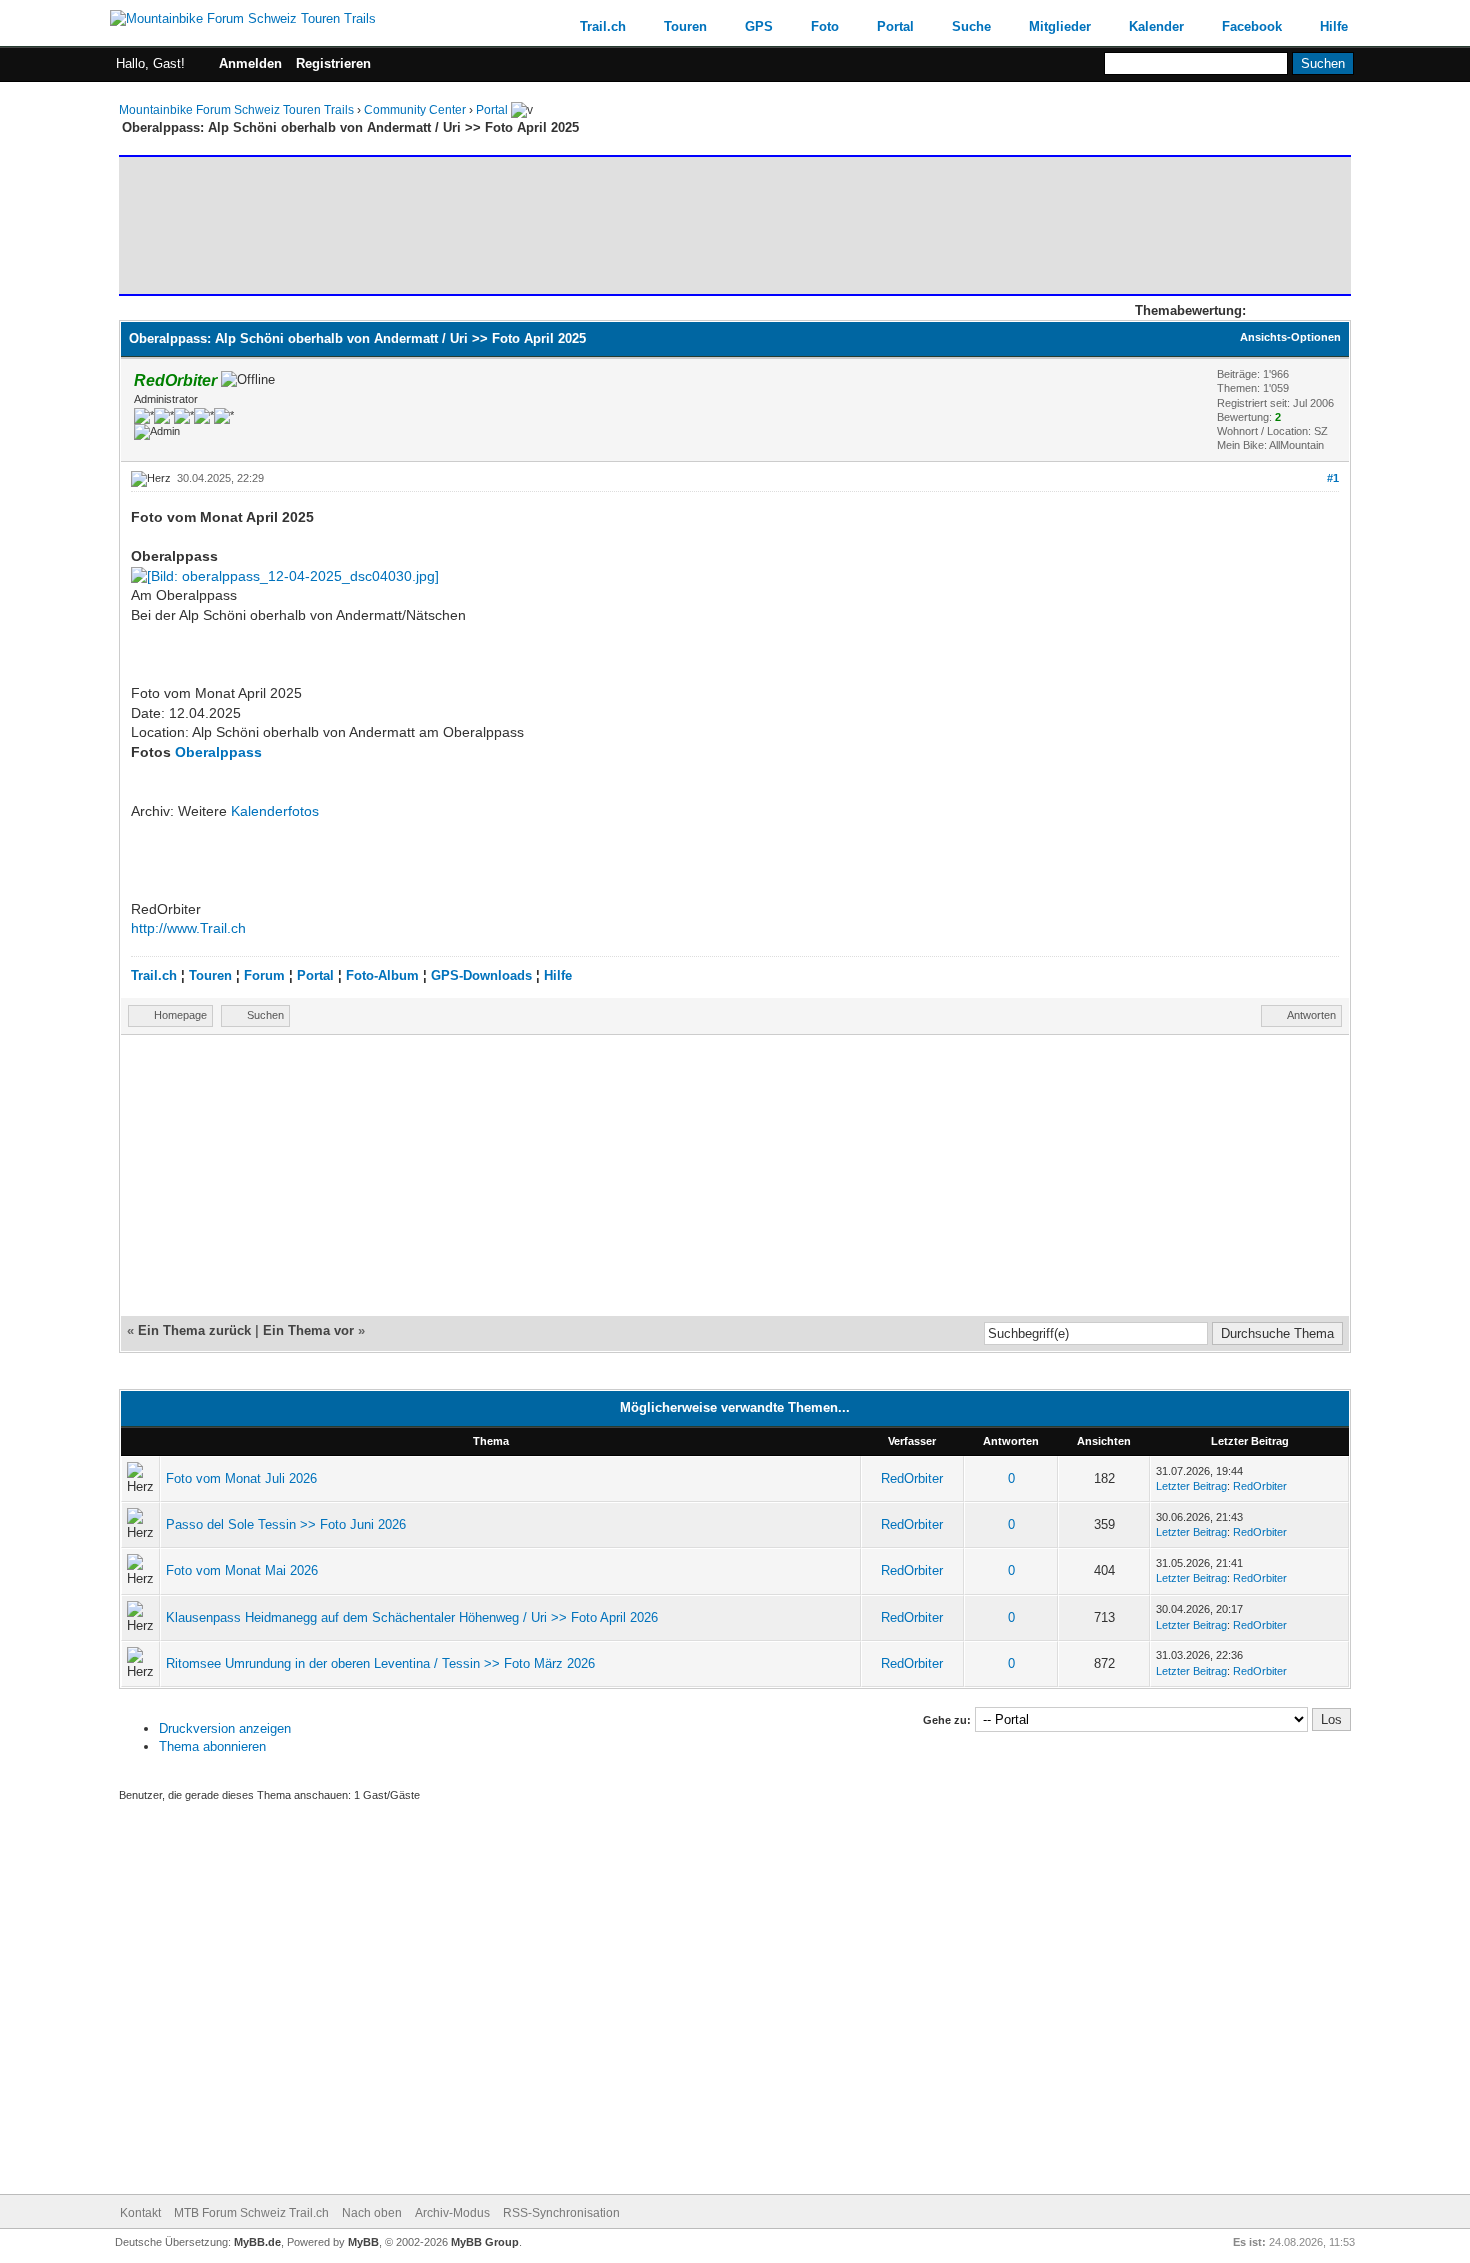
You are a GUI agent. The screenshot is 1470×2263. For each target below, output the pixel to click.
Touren (685, 26)
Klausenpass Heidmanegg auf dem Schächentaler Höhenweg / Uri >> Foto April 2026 (412, 1617)
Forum (264, 975)
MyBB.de (257, 2242)
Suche (971, 26)
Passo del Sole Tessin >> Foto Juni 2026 (286, 1524)
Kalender (1156, 26)
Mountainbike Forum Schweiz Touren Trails (236, 110)
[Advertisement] (488, 225)
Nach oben (372, 2213)
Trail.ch (603, 26)
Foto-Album (382, 975)
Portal (895, 26)
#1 (1333, 478)
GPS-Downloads (481, 975)
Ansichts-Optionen (1290, 337)
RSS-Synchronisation (561, 2213)
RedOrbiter (912, 1478)
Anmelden (250, 63)
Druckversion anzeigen (225, 1728)
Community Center (415, 110)
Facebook (1252, 26)
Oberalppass (218, 752)
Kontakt (140, 2213)
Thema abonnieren (212, 1746)
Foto (825, 26)
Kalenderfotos (275, 811)
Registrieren (333, 63)
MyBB (363, 2242)
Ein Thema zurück (194, 1330)
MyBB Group (485, 2242)
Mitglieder (1060, 26)
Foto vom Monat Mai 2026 (242, 1570)
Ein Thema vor (308, 1330)
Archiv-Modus (452, 2213)
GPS (759, 26)
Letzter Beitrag (1191, 1486)
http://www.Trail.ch (188, 928)
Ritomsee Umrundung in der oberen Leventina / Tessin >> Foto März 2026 (380, 1663)
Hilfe (1334, 26)
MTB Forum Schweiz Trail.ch (251, 2213)
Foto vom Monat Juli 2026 (241, 1478)
